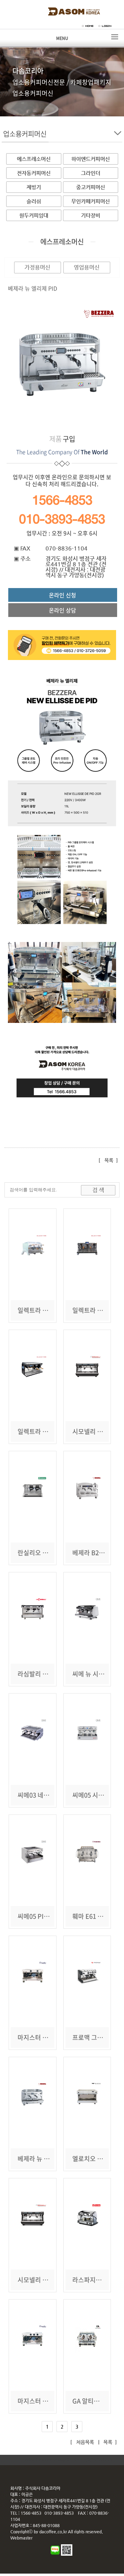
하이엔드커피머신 (91, 159)
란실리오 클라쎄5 (40, 1553)
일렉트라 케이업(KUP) (47, 1431)
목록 (109, 1160)
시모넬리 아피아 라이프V (50, 2280)
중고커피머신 (91, 187)
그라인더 (91, 173)
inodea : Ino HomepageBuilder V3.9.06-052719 (67, 2460)
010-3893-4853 (62, 519)
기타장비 (91, 215)
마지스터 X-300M (41, 2037)
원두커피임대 (34, 215)
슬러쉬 (34, 201)
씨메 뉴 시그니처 (94, 1674)
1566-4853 (62, 500)
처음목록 (84, 2442)
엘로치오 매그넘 (94, 2159)
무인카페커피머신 (91, 201)
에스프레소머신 (34, 159)
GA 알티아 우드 (92, 2401)
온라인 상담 (63, 610)
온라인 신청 (63, 595)
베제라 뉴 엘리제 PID (45, 2159)
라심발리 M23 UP (41, 1674)
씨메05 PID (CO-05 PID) (51, 1916)
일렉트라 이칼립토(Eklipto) (54, 1310)
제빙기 (34, 187)
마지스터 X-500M (41, 2401)
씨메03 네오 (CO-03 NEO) (52, 1795)
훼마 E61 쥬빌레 (94, 1916)
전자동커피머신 (34, 173)
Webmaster (21, 2538)
